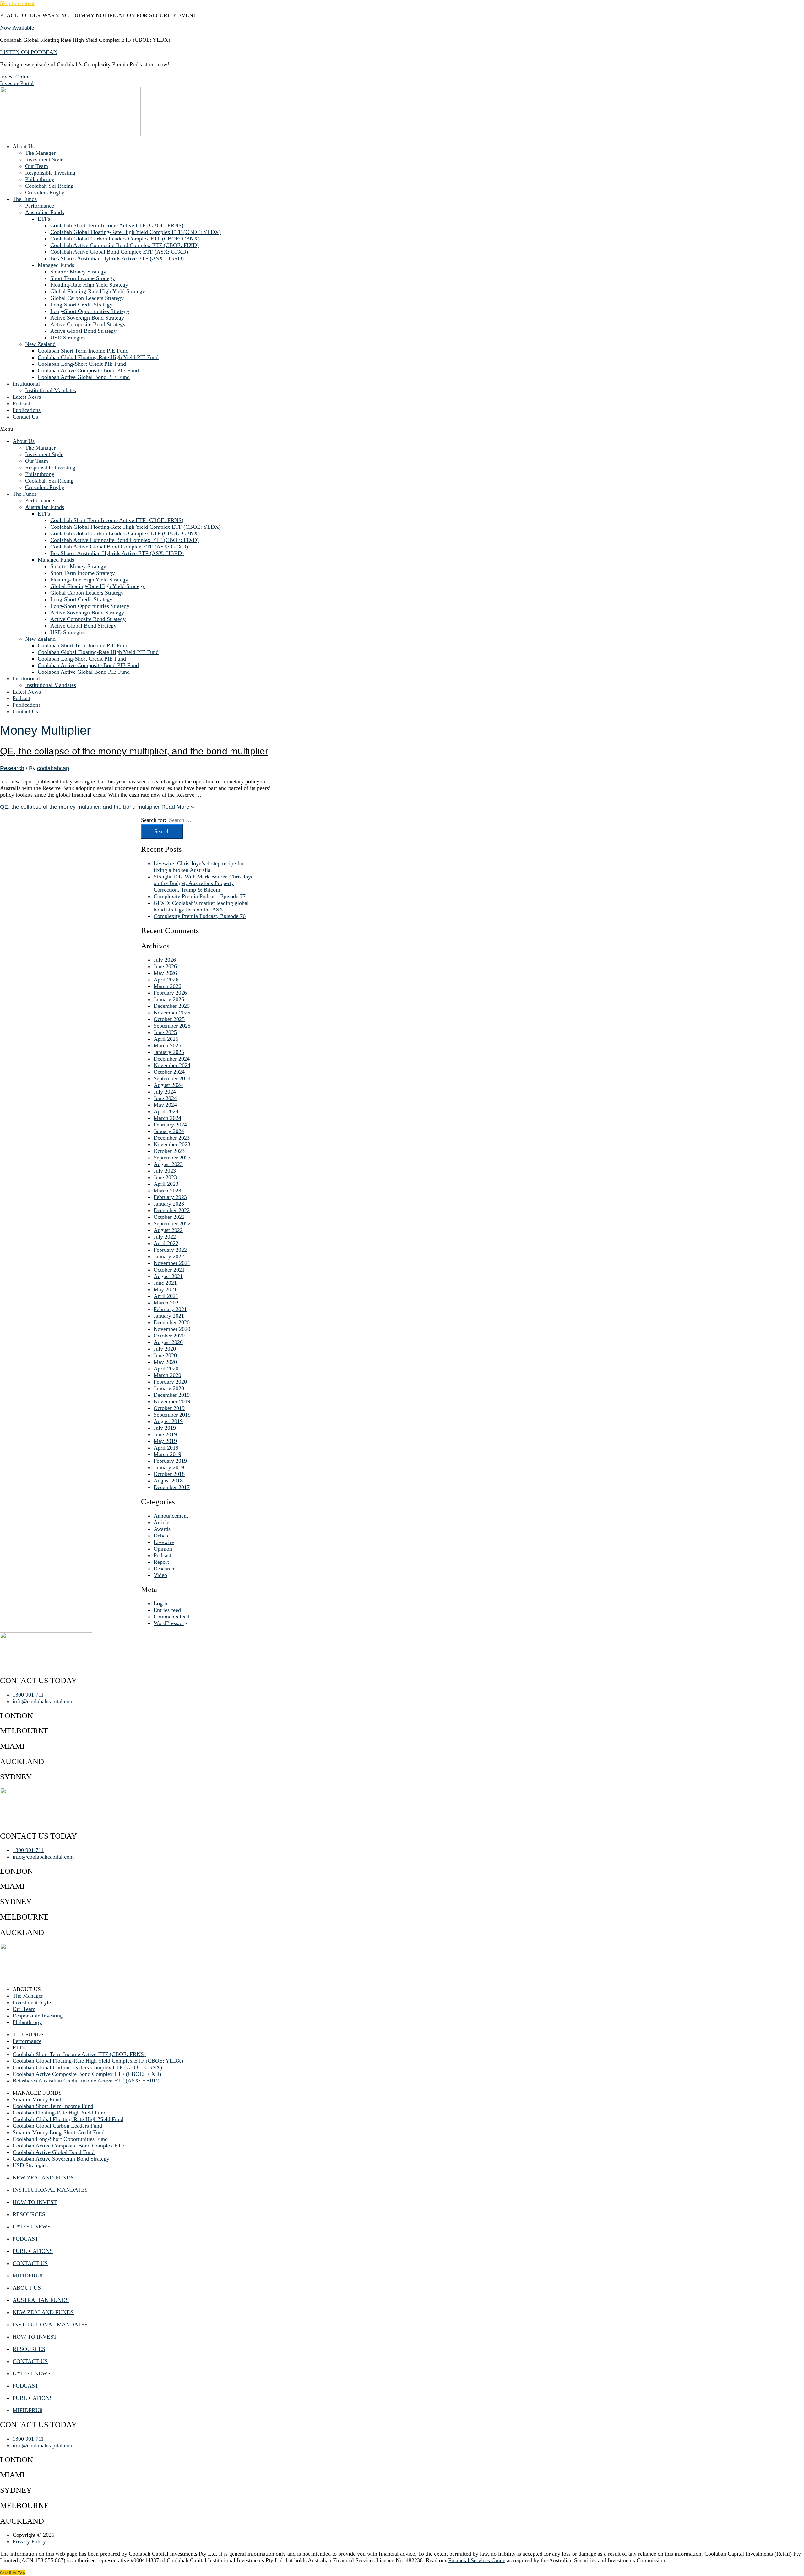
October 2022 (169, 1217)
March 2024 (167, 1118)
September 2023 (172, 1158)
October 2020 (169, 1336)
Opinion (163, 1549)
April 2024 (166, 1111)
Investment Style (44, 159)
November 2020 (172, 1329)
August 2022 (168, 1230)
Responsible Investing (50, 173)
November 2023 (172, 1144)
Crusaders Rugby (45, 192)
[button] (402, 429)
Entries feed (167, 1610)
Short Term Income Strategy (83, 278)
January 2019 (169, 1467)
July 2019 (165, 1428)
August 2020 (168, 1342)
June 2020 (165, 1355)
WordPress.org (170, 1623)
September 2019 (172, 1415)
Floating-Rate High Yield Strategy (89, 285)
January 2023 (169, 1204)
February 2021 (170, 1309)
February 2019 (170, 1461)
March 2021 (167, 1303)
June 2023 (165, 1177)
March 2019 (167, 1454)
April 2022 (166, 1243)
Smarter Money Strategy (78, 272)
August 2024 (168, 1085)
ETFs (44, 219)
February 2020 (170, 1382)
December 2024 (172, 1059)
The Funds (25, 199)
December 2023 (172, 1138)
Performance (40, 206)
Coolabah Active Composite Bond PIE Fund (88, 370)
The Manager (40, 153)
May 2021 (165, 1289)
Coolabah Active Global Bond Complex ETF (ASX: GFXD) (119, 252)
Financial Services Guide (477, 2560)
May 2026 (165, 973)
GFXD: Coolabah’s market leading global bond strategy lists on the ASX (201, 906)
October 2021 (169, 1270)
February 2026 (170, 993)
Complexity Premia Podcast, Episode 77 (200, 896)
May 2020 (165, 1362)
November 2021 (172, 1263)
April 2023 (166, 1184)
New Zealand (40, 344)
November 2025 (172, 1013)
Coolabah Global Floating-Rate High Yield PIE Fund (98, 357)
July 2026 (165, 960)
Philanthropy (40, 179)
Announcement (171, 1516)
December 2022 (172, 1210)
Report (161, 1562)
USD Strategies (68, 338)
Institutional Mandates (51, 390)
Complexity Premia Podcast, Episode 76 (200, 916)
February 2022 (170, 1250)
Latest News (27, 397)
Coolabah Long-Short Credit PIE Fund (82, 364)
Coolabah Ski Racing (49, 186)
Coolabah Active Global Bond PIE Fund (84, 377)
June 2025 (165, 1032)
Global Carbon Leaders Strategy (87, 298)
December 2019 (172, 1395)
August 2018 (168, 1481)
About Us (24, 146)
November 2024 (172, 1065)
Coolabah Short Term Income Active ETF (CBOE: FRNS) (117, 225)
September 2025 (172, 1026)
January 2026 (169, 999)
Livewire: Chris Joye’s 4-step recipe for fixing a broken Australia (199, 867)
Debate (162, 1536)
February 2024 (170, 1125)
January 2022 (169, 1256)
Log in (161, 1603)
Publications (27, 410)
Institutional (26, 384)
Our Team (37, 166)
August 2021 (168, 1276)
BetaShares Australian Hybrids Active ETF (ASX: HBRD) (117, 258)
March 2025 (167, 1045)
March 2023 (167, 1191)
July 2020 (165, 1349)
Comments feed (171, 1617)
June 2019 (165, 1434)
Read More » (97, 807)
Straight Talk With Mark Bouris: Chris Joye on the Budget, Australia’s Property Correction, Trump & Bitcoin (204, 883)
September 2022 (172, 1223)
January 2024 (169, 1131)
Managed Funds (56, 265)
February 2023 (170, 1197)
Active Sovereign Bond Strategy (87, 318)
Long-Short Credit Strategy (81, 305)
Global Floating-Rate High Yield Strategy (98, 291)
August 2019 (168, 1421)
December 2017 (172, 1487)
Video (160, 1575)
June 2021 (165, 1283)
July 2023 (165, 1171)
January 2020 (169, 1388)
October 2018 (169, 1474)
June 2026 (165, 966)
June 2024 (165, 1098)
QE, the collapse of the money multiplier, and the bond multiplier (134, 751)
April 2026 (166, 980)
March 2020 (167, 1375)
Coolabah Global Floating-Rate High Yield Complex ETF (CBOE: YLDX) (136, 232)
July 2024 (165, 1092)
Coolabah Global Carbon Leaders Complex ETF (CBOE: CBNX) (125, 239)
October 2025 (169, 1019)
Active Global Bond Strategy (83, 331)
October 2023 (169, 1151)
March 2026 (167, 986)
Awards (162, 1529)
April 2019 (166, 1448)
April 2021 (166, 1296)
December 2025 (172, 1006)
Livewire (164, 1542)
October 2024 (169, 1072)
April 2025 (166, 1039)
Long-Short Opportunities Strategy (90, 311)
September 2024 (172, 1078)
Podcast (21, 403)
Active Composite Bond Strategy (88, 324)
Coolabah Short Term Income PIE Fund (83, 351)
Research (12, 768)
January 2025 (169, 1052)
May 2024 (165, 1105)
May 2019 (165, 1441)
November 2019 (172, 1401)
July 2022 (165, 1237)
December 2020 (172, 1322)
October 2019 (169, 1408)
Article (161, 1522)
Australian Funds (45, 212)
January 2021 (169, 1316)
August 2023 (168, 1164)
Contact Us (25, 417)
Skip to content (17, 3)
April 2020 (166, 1369)
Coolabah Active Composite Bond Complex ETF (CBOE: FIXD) (125, 245)
